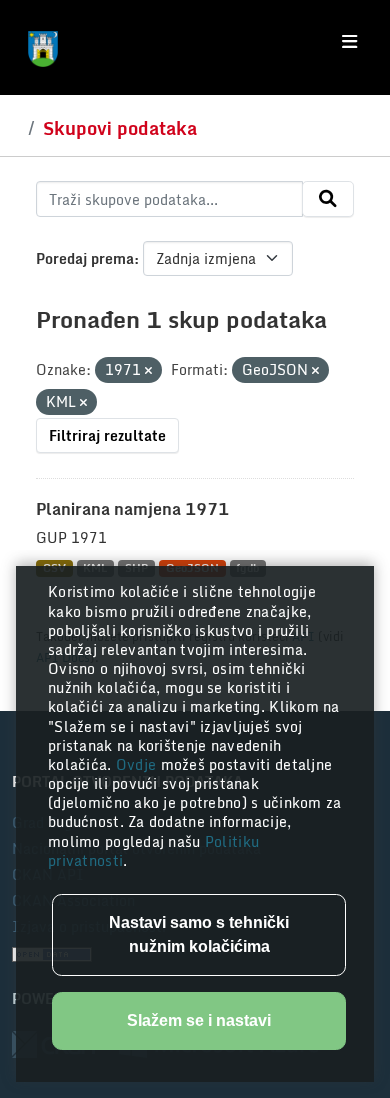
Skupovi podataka (120, 128)
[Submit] (328, 199)
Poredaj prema (85, 258)
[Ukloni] (148, 371)
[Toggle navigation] (349, 42)
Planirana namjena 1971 (132, 509)
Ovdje (138, 764)
